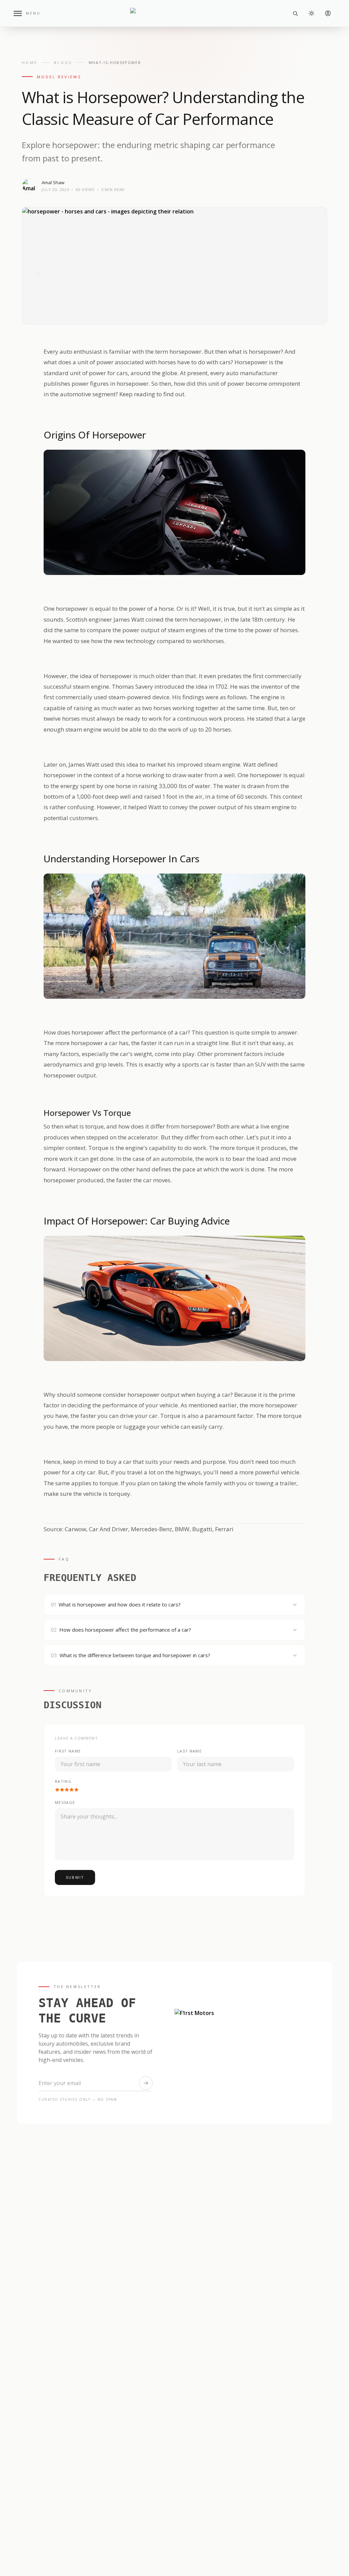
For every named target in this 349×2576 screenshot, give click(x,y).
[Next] (311, 270)
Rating (63, 1781)
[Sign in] (328, 13)
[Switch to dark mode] (312, 13)
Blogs (63, 62)
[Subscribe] (146, 2083)
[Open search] (295, 13)
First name (68, 1751)
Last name (189, 1751)
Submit (75, 1877)
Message (65, 1802)
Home (30, 62)
